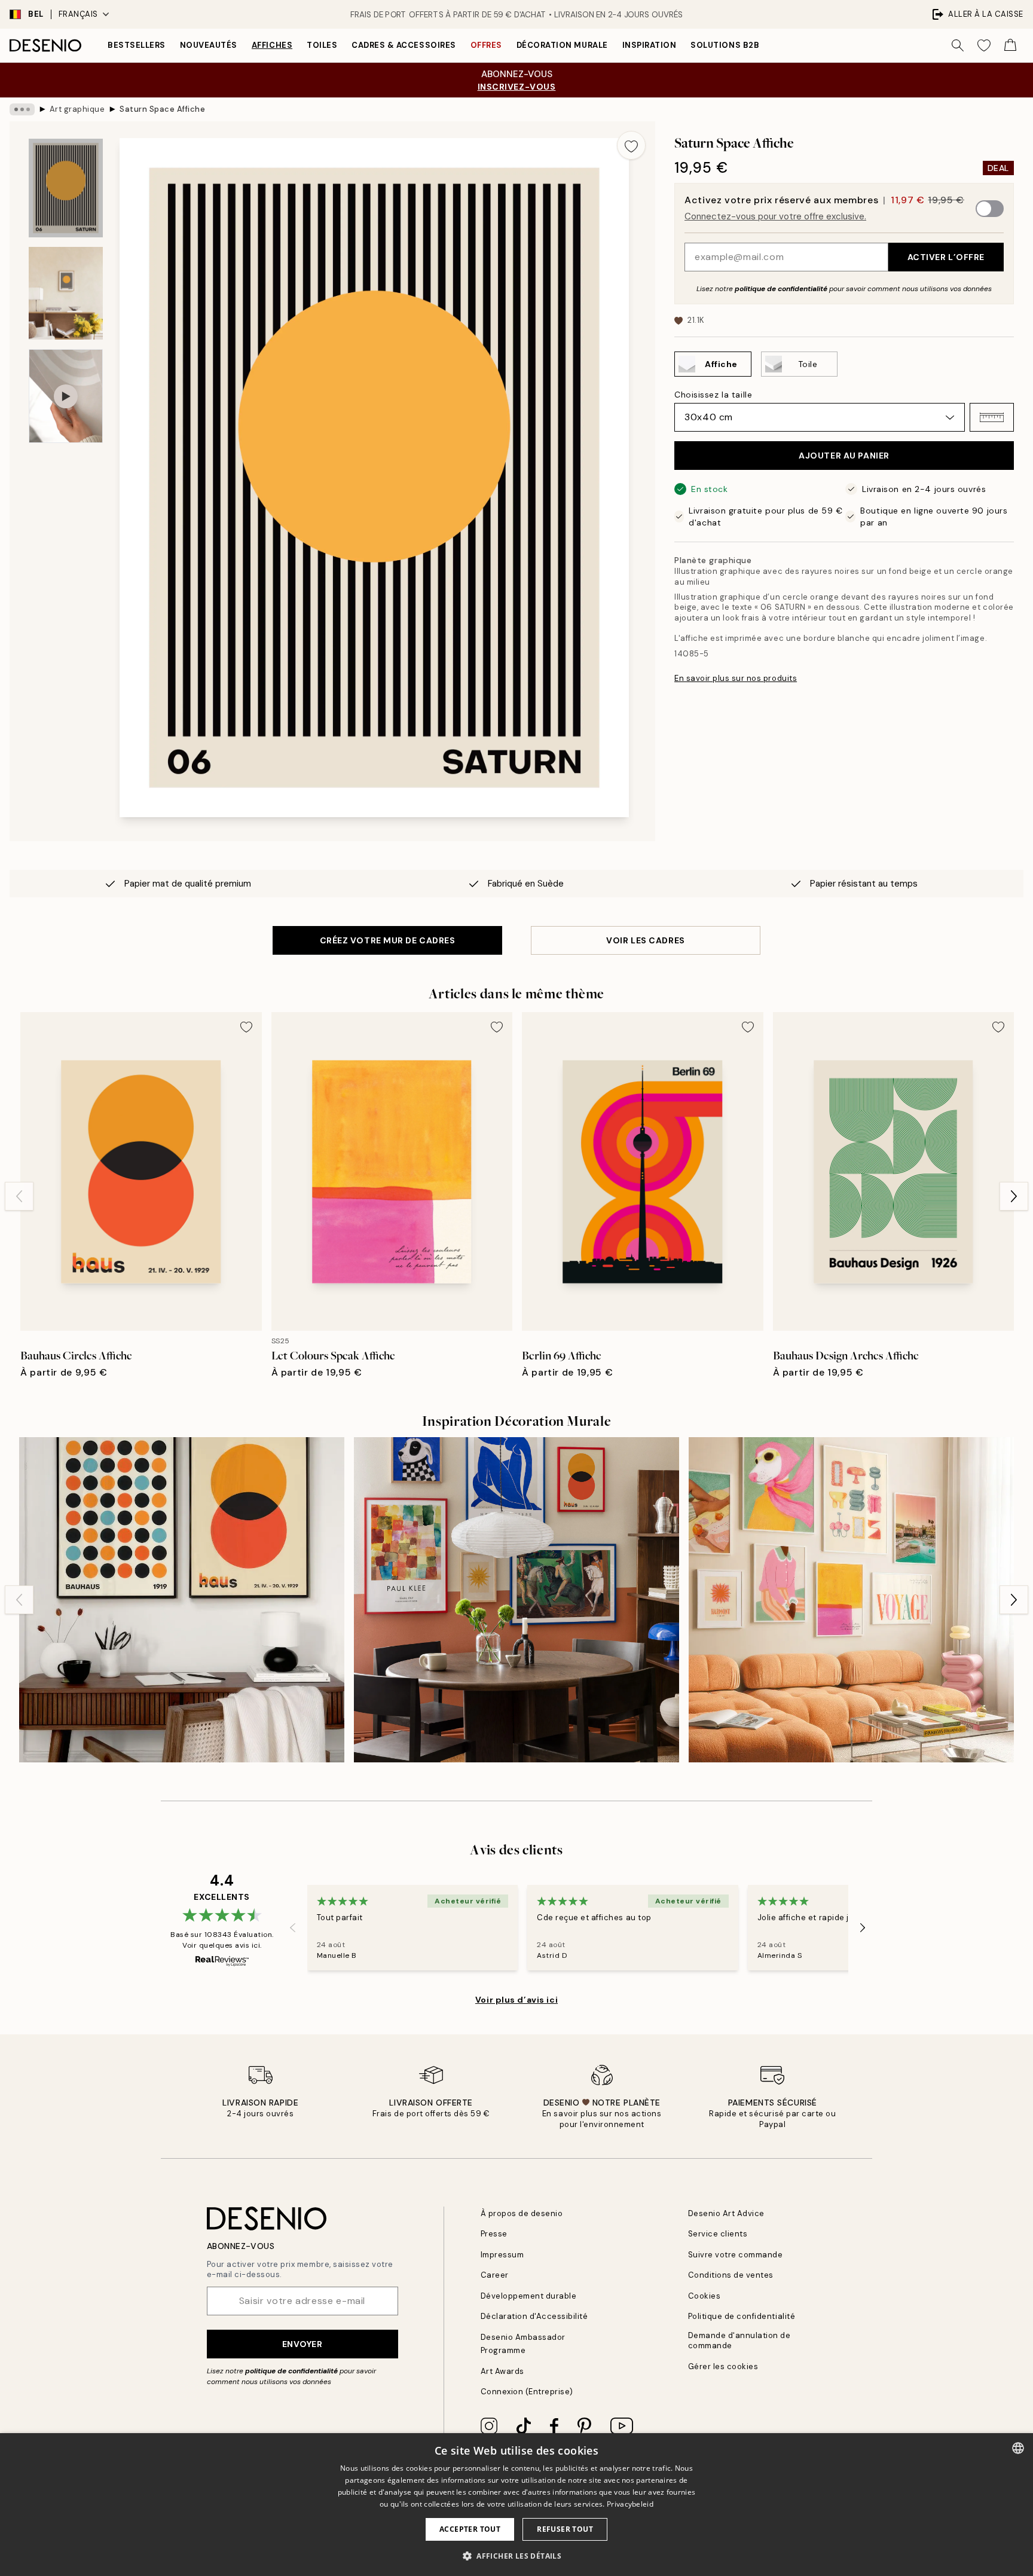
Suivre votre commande (736, 2255)
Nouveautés (209, 45)
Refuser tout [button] (565, 2529)
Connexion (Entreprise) (527, 2392)
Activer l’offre (946, 257)
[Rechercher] (958, 45)
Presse (494, 2234)
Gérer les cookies (723, 2366)
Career (495, 2275)
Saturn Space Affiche (162, 109)
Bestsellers (137, 45)
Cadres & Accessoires (404, 45)
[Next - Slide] (1014, 1196)
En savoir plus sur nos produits (736, 678)
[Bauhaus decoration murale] (182, 1600)
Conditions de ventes (731, 2275)
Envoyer (302, 2344)
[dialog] (516, 2505)
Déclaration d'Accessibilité (534, 2316)
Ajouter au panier (844, 456)
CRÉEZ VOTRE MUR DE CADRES (388, 940)
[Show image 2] (66, 293)
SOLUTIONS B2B (725, 45)
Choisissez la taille (713, 395)
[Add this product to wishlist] (631, 145)
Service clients (718, 2234)
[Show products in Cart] (1010, 45)
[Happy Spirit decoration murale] (851, 1600)
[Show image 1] (66, 188)
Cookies (705, 2296)
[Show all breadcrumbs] (22, 109)
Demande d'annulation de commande (739, 2340)
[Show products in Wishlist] (984, 45)
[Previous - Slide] (19, 1196)
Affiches (272, 45)
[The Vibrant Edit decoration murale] (516, 1600)
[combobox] (1018, 2448)
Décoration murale (562, 45)
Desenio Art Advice (726, 2213)
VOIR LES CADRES (645, 940)
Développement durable (529, 2296)
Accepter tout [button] (470, 2529)
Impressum (502, 2255)
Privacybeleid (630, 2504)
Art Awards (502, 2371)
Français (78, 14)
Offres (486, 45)
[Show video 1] (66, 396)
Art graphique (77, 109)
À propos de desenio (522, 2213)
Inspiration (650, 45)
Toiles (322, 45)
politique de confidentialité (781, 289)
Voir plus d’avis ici (516, 2000)
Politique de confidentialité (742, 2316)
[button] (992, 417)
